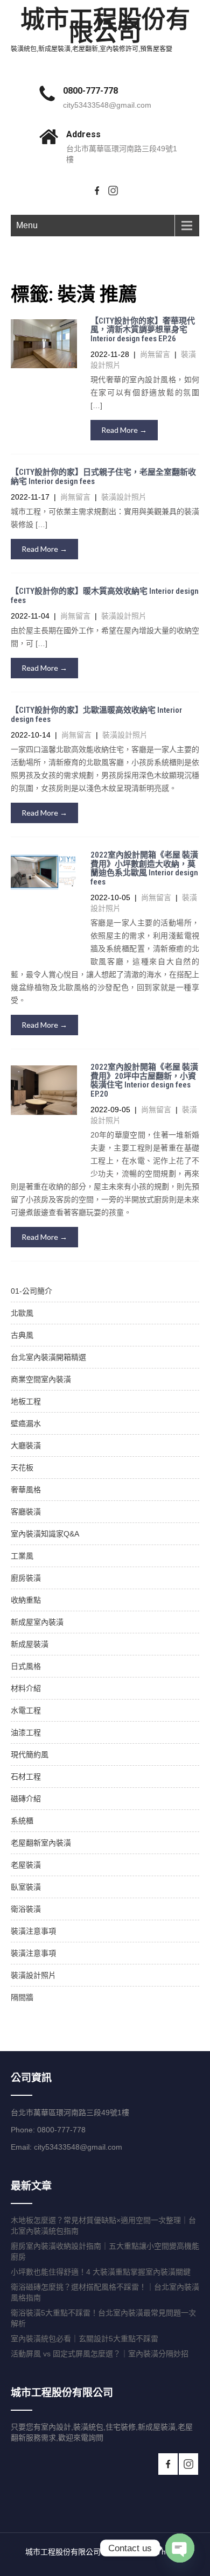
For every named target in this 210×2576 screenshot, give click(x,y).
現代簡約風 (30, 1754)
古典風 (22, 1335)
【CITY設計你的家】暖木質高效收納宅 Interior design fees (105, 596)
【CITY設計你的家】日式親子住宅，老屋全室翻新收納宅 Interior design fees (103, 477)
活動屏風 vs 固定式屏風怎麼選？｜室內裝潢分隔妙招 (100, 2354)
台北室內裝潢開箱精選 (48, 1357)
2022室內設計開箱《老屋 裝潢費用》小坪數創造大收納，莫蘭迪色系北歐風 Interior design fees (144, 868)
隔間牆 (22, 1997)
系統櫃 (22, 1821)
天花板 (22, 1468)
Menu (27, 225)
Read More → (124, 430)
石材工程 (26, 1777)
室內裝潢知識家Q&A (45, 1534)
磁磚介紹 (26, 1799)
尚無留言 (155, 354)
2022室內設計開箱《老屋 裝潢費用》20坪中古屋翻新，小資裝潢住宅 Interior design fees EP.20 (144, 1080)
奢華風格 (26, 1490)
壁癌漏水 (26, 1423)
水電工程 (26, 1710)
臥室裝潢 (26, 1887)
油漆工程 (26, 1732)
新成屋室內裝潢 (37, 1622)
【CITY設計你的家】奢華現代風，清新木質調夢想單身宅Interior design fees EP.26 (143, 330)
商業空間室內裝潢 (41, 1379)
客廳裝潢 (26, 1512)
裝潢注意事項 (33, 1931)
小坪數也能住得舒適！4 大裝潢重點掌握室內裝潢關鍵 (101, 2272)
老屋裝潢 (26, 1865)
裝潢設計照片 (124, 497)
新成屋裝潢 (30, 1644)
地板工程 (26, 1401)
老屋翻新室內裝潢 (41, 1843)
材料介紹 (26, 1688)
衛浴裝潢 (26, 1909)
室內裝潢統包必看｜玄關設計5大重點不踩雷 (85, 2339)
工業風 (22, 1556)
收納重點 (26, 1600)
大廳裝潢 (26, 1445)
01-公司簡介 (31, 1291)
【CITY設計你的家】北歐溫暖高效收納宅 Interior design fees (96, 715)
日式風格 (26, 1666)
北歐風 (22, 1313)
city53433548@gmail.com (107, 105)
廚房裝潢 (26, 1578)
